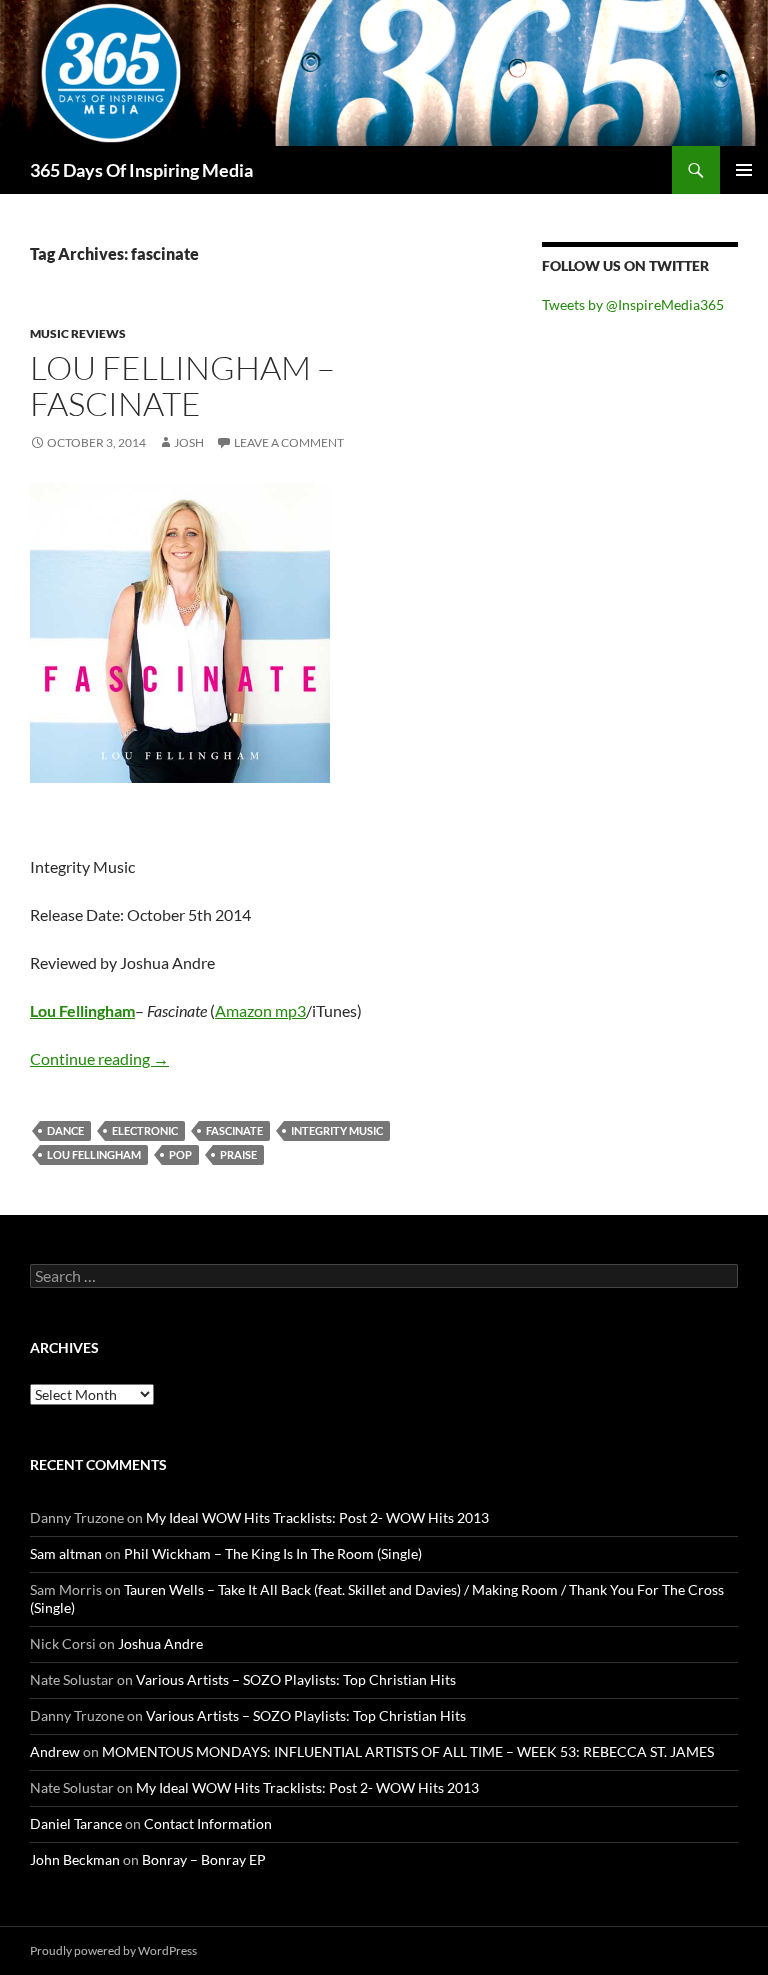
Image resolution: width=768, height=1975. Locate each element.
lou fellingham (94, 1154)
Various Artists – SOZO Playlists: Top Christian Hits (296, 1679)
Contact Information (208, 1823)
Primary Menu (744, 170)
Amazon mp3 (260, 1010)
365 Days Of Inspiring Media (141, 170)
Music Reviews (78, 333)
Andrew (55, 1751)
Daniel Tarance (76, 1823)
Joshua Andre (160, 1643)
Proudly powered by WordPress (113, 1950)
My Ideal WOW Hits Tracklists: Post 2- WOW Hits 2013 (317, 1517)
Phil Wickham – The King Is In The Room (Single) (273, 1553)
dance (65, 1130)
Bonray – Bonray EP (204, 1859)
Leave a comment (289, 442)
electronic (145, 1130)
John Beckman (75, 1859)
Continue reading (99, 1058)
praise (238, 1154)
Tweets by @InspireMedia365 (633, 304)
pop (180, 1154)
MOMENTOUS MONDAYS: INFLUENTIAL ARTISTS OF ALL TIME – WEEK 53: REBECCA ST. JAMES (408, 1751)
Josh (189, 442)
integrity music (337, 1130)
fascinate (234, 1130)
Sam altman (66, 1553)
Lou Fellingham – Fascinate (182, 385)
